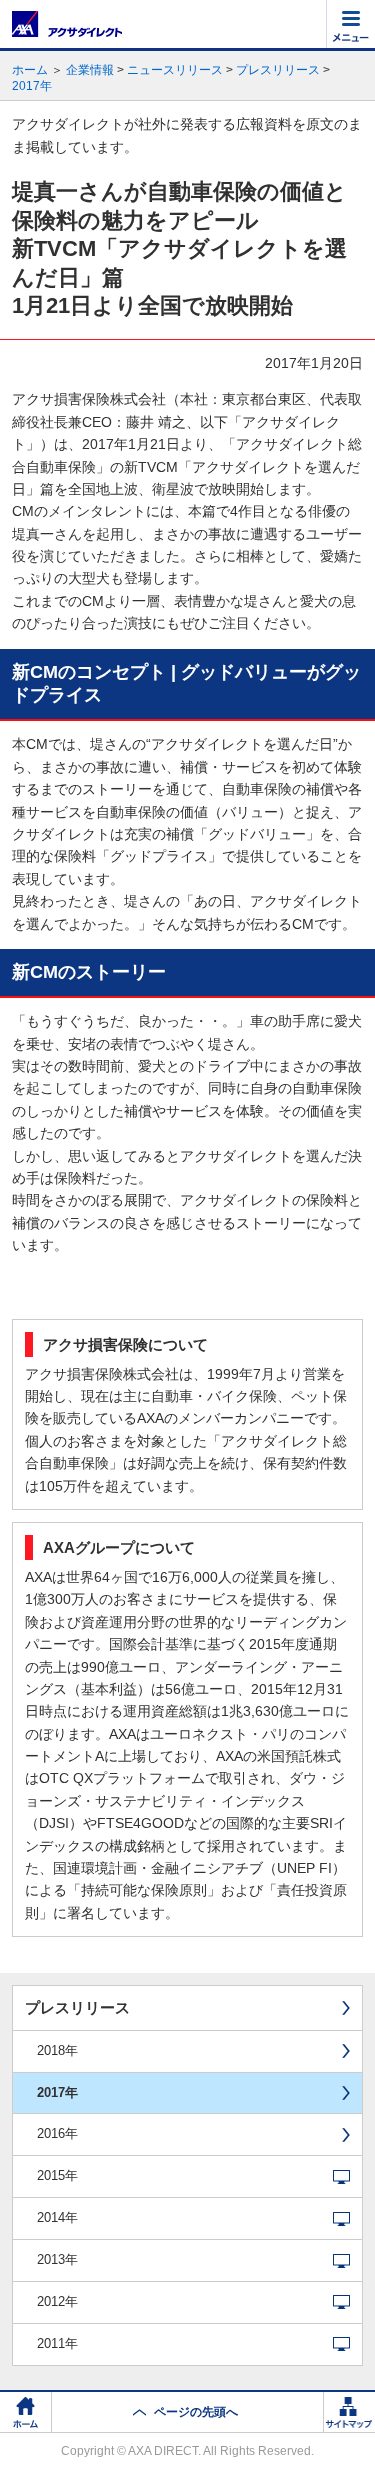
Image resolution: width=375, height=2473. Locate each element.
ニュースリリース (175, 70)
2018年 (57, 2050)
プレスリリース (278, 70)
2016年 (57, 2133)
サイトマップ (349, 2412)
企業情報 (90, 70)
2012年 (57, 2301)
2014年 (57, 2217)
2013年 (57, 2259)
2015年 (57, 2175)
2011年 (57, 2343)
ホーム (30, 70)
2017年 (32, 86)
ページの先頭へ (196, 2412)
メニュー (351, 24)
